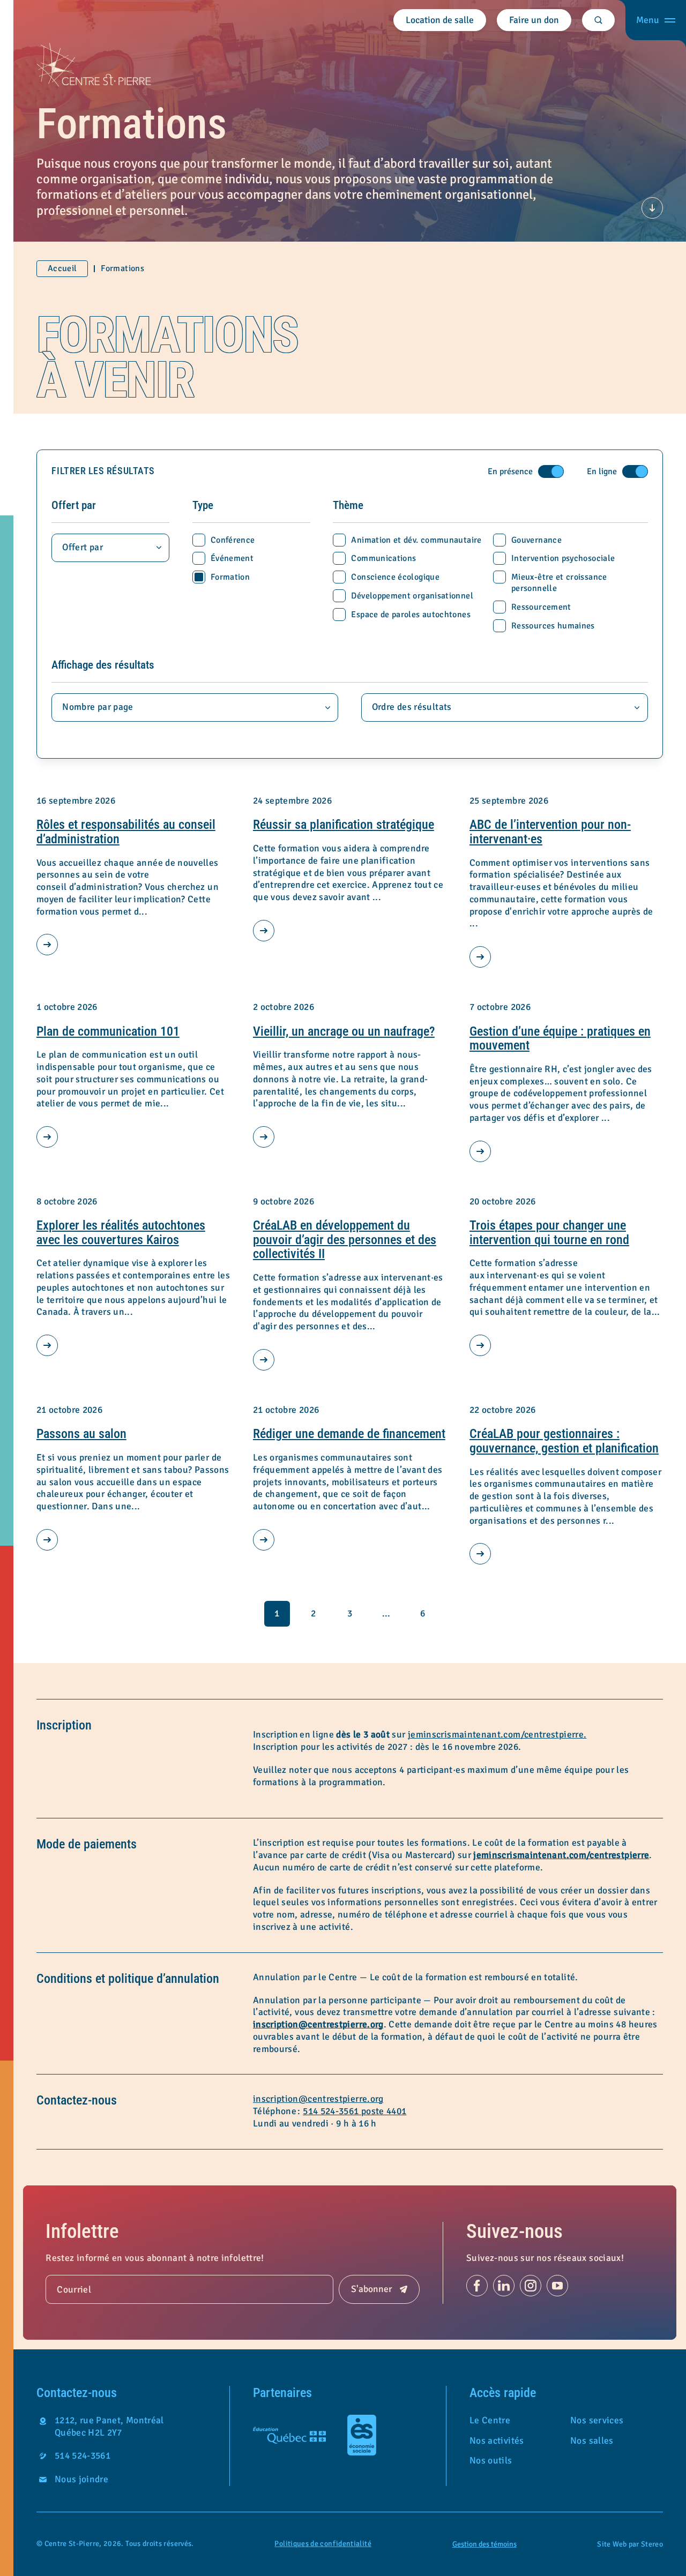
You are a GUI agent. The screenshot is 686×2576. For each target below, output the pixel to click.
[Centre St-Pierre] (94, 65)
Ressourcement (541, 607)
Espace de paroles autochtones (411, 615)
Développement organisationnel (412, 596)
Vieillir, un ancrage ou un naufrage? (344, 1031)
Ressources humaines (553, 626)
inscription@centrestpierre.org (318, 2024)
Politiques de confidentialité (323, 2544)
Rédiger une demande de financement (349, 1434)
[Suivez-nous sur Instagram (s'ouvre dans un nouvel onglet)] (531, 2286)
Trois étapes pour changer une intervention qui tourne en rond (549, 1233)
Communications (383, 558)
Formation (230, 577)
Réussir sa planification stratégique (344, 825)
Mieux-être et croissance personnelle (559, 583)
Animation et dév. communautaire (416, 540)
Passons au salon (81, 1434)
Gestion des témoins (484, 2544)
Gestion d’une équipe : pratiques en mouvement (560, 1039)
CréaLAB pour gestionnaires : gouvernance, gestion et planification (564, 1441)
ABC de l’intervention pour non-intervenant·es (550, 832)
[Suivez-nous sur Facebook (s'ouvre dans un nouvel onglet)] (477, 2286)
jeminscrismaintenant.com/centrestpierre (561, 1855)
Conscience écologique (395, 577)
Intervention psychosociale (563, 558)
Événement (232, 558)
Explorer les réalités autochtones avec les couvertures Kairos (121, 1233)
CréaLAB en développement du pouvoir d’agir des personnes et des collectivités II (345, 1240)
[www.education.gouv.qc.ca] (289, 2435)
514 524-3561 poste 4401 (355, 2111)
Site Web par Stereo (630, 2544)
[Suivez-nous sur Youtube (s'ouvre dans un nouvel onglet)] (557, 2286)
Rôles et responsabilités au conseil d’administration (126, 832)
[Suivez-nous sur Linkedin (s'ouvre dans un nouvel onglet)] (504, 2286)
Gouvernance (536, 540)
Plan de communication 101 (108, 1031)
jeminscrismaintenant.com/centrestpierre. (497, 1735)
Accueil (62, 268)
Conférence (233, 540)
